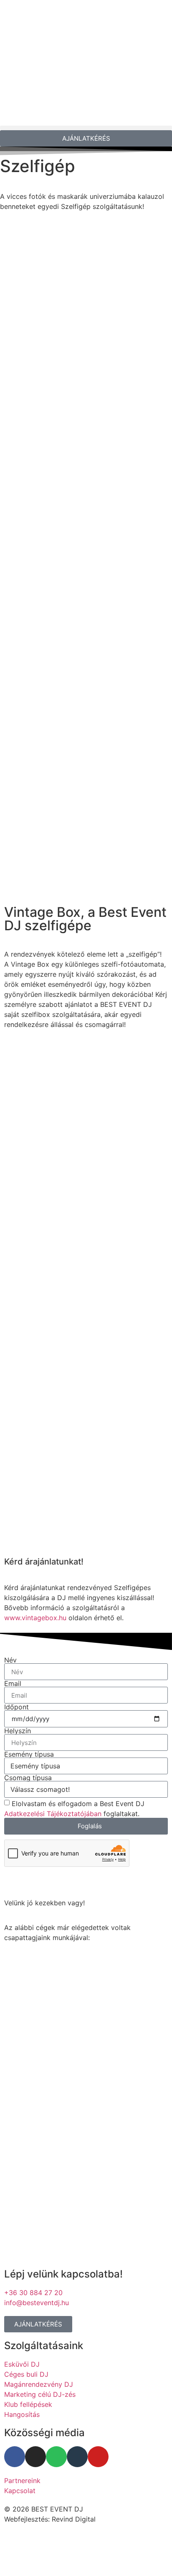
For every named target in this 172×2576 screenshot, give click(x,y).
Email (13, 1683)
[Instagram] (35, 2457)
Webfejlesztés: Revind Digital (50, 2519)
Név (10, 1660)
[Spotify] (56, 2457)
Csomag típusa (28, 1778)
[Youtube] (98, 2457)
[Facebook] (15, 2457)
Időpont (16, 1707)
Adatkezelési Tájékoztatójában (53, 1814)
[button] (86, 128)
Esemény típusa (29, 1754)
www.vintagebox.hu (35, 1618)
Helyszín (18, 1731)
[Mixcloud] (77, 2457)
